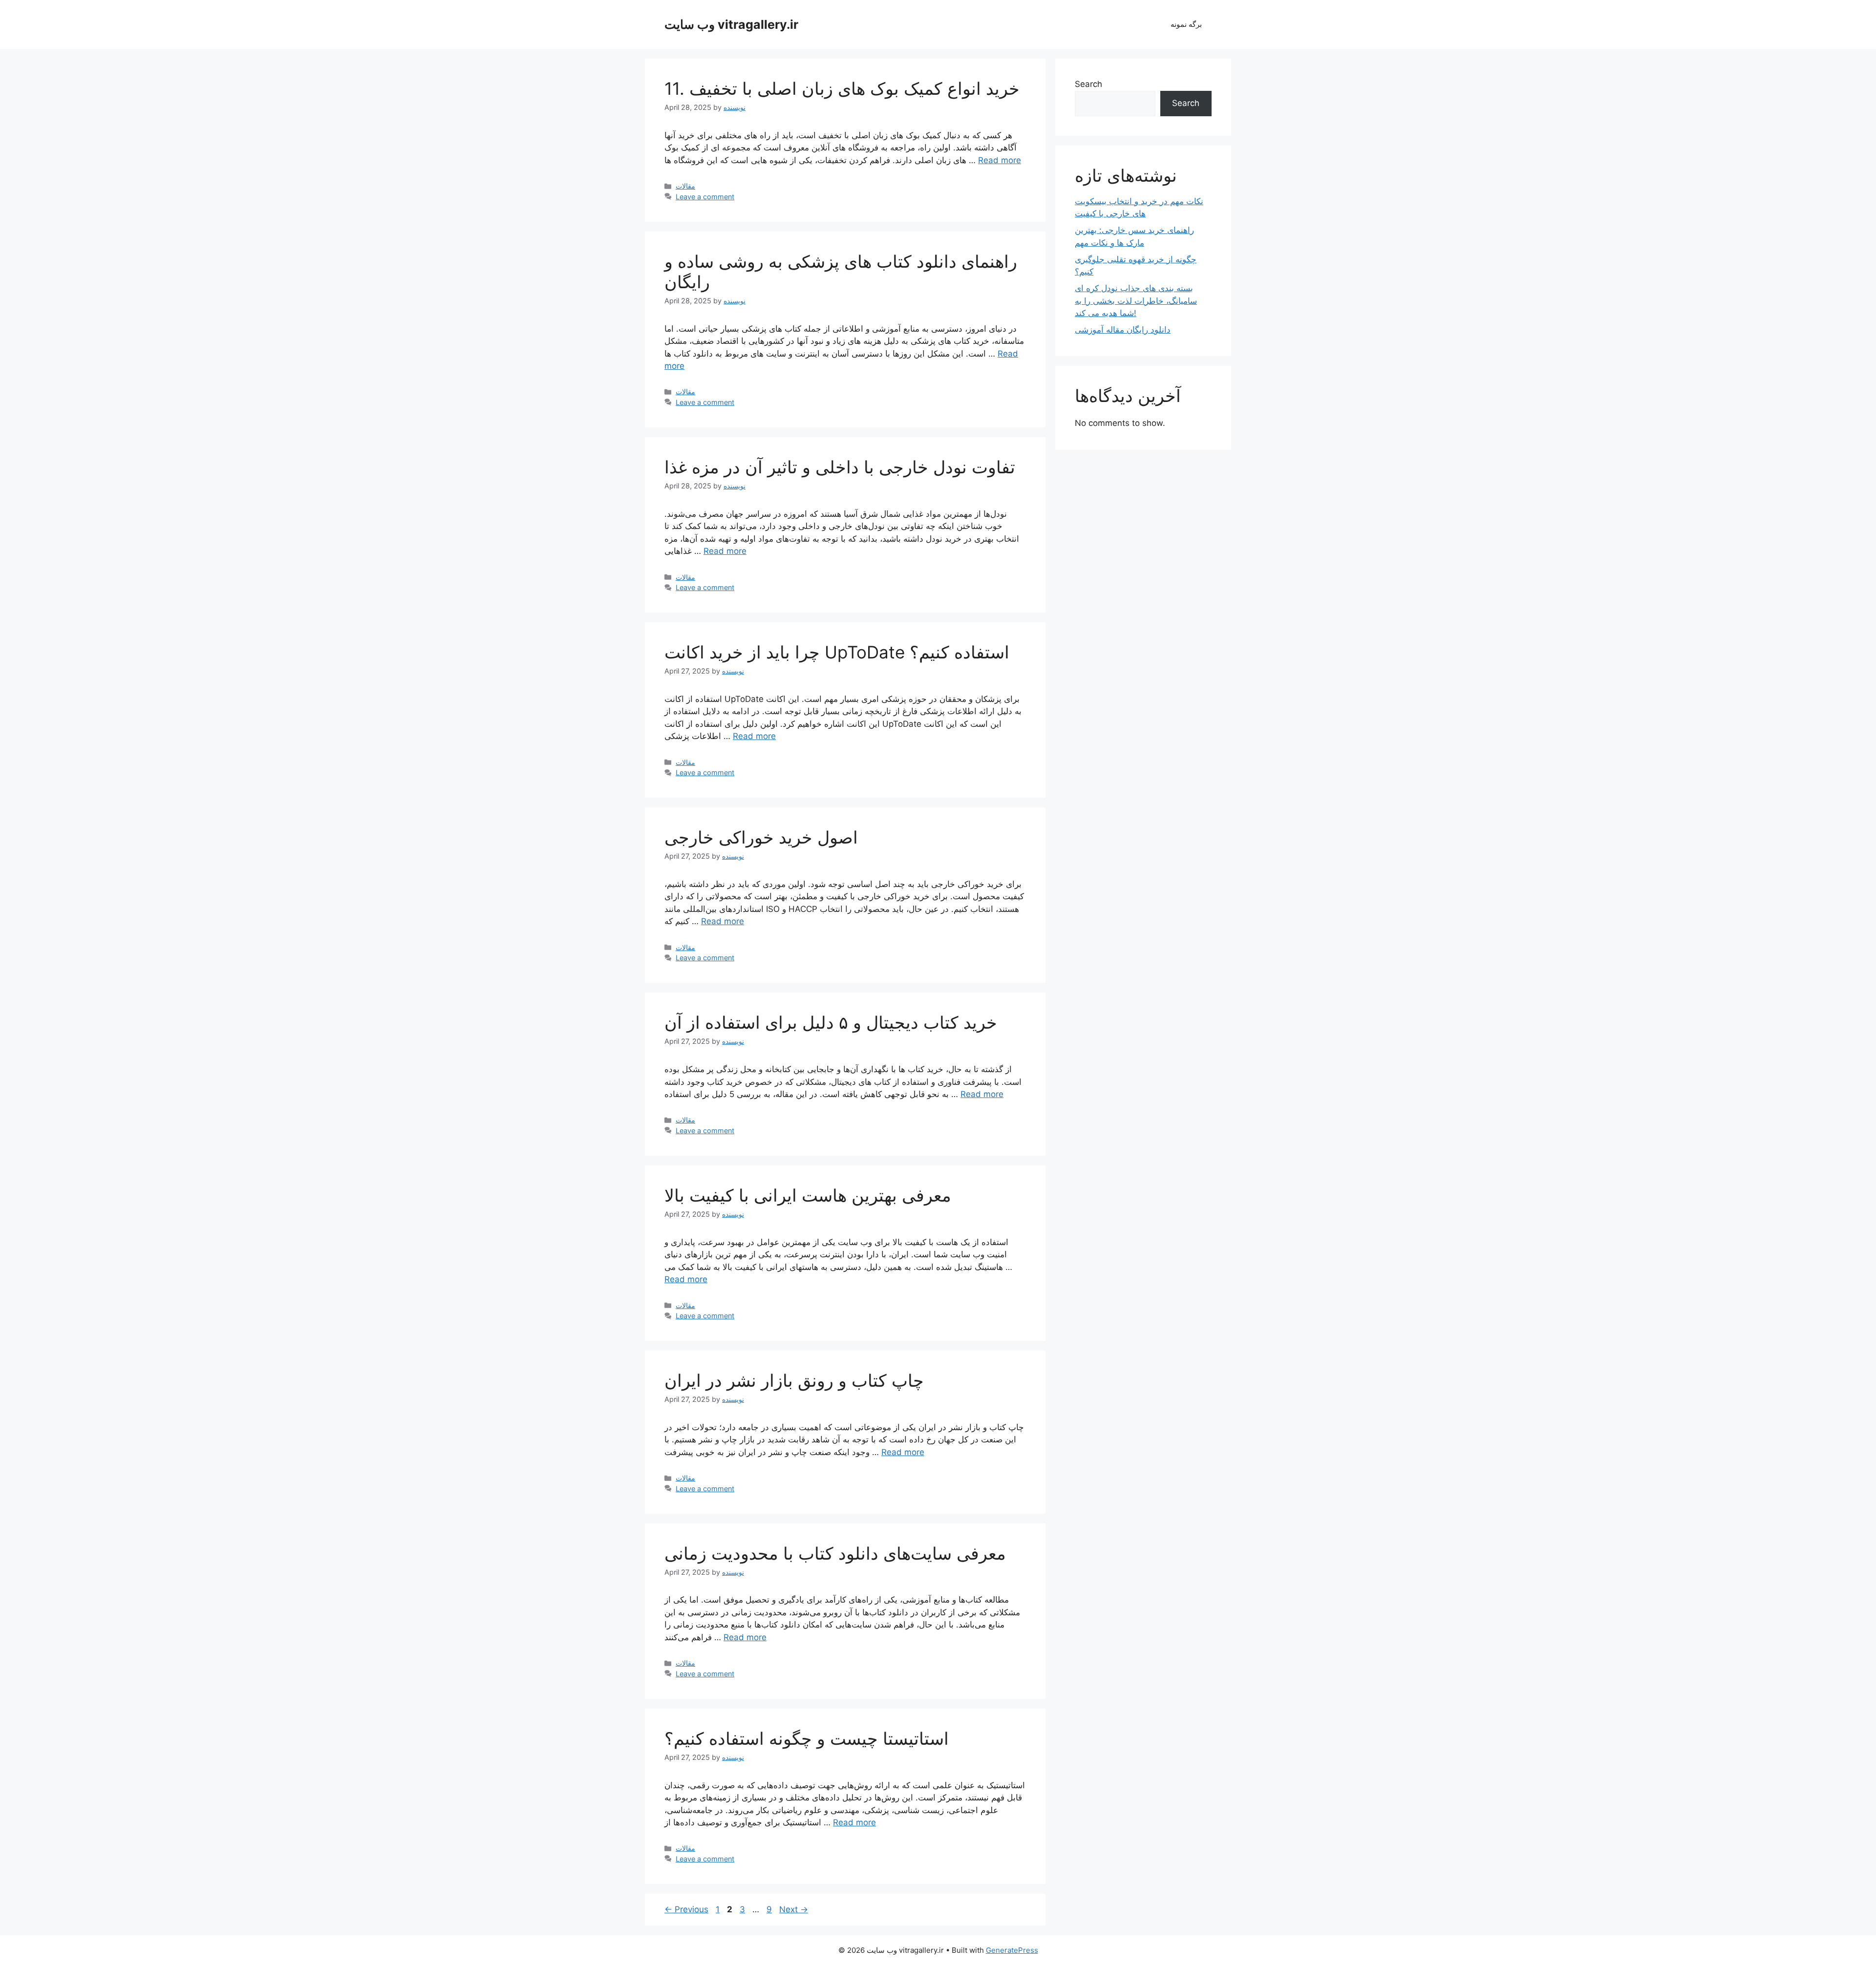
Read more (1000, 160)
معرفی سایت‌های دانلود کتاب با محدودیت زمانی (835, 1553)
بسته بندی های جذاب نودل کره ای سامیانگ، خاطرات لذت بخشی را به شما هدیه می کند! (1136, 301)
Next (794, 1909)
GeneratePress (1012, 1950)
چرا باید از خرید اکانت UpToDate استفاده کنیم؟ (837, 652)
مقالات (685, 186)
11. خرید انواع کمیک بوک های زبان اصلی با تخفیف (842, 88)
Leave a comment (705, 197)
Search (1088, 84)
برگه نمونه (1186, 24)
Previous (686, 1909)
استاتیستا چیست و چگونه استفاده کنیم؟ (807, 1738)
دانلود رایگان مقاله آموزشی (1123, 330)
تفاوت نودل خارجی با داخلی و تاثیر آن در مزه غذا (840, 467)
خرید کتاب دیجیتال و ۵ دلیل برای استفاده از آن (831, 1022)
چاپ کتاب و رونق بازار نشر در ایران (794, 1380)
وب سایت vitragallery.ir (731, 24)
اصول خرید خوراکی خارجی (761, 837)
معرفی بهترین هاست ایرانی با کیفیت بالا (808, 1195)
